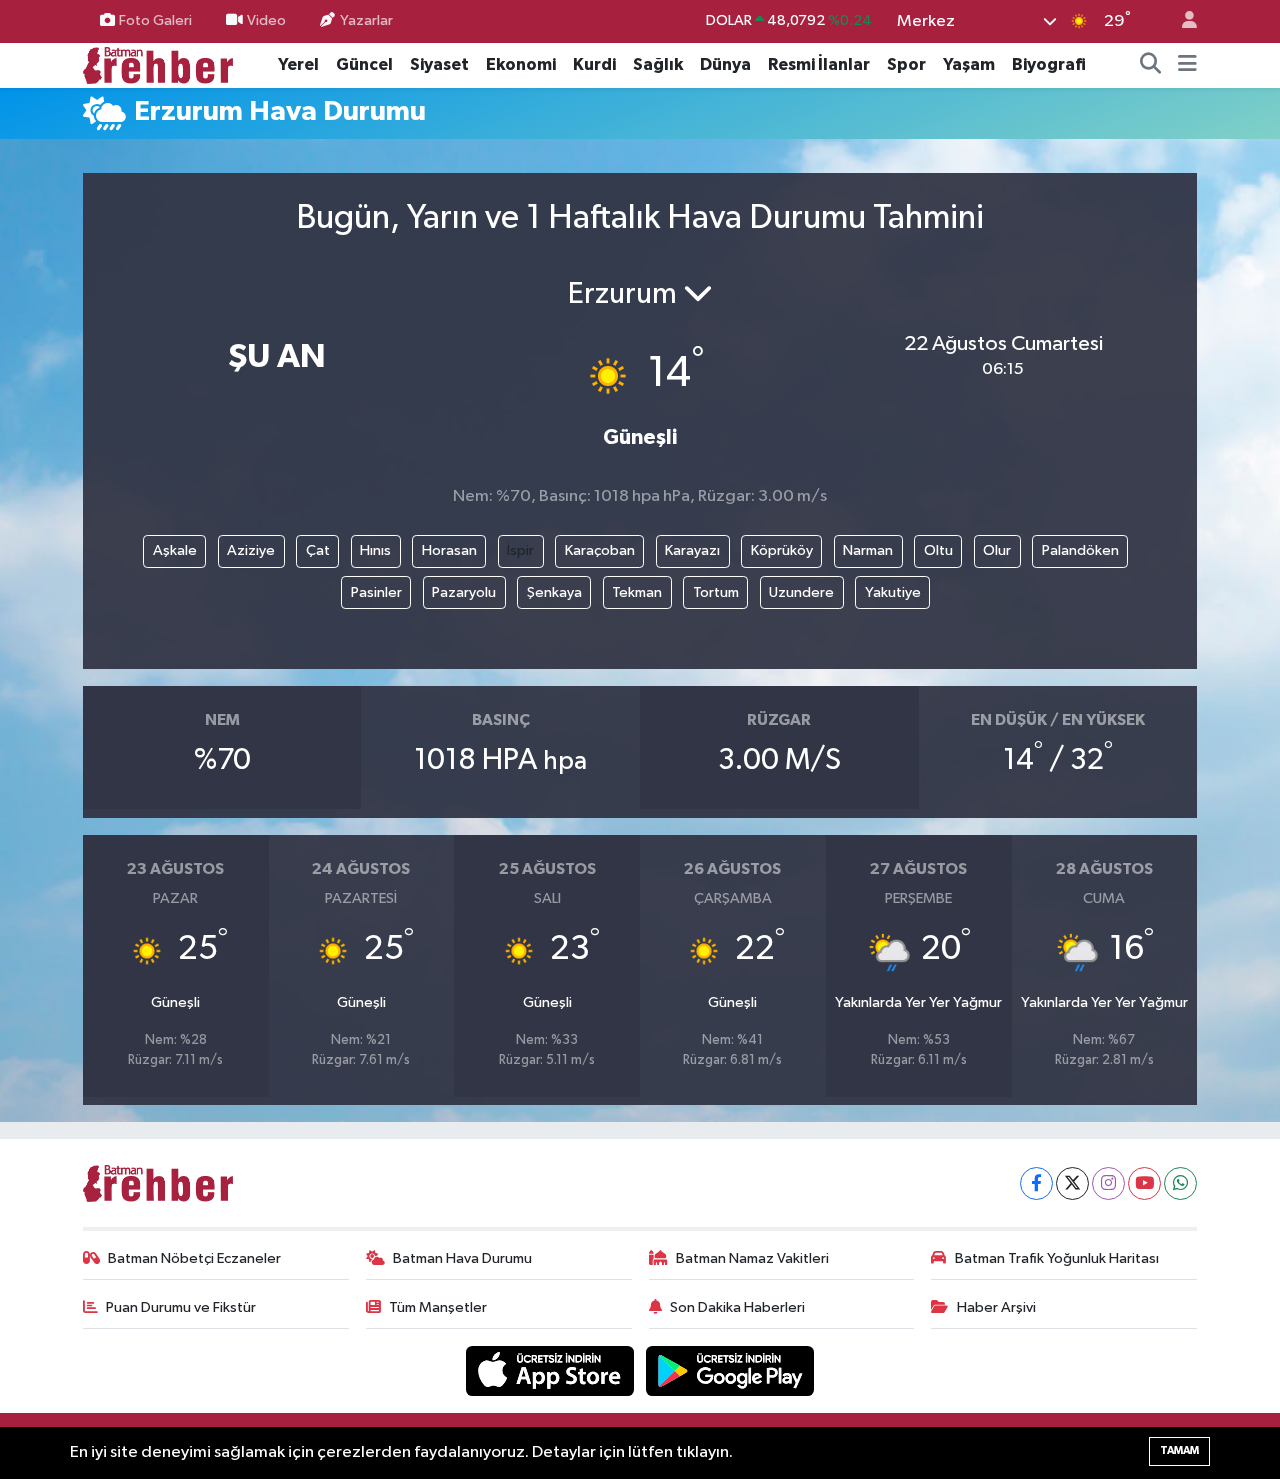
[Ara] (1151, 65)
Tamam (1179, 1450)
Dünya (725, 64)
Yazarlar (366, 20)
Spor (906, 64)
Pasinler (376, 592)
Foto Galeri (155, 20)
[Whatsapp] (1180, 1183)
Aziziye (251, 550)
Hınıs (375, 550)
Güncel (364, 64)
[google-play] (730, 1370)
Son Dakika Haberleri (737, 1307)
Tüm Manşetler (438, 1307)
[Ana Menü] (1187, 65)
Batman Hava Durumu (462, 1258)
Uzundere (801, 592)
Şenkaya (554, 592)
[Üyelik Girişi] (1181, 21)
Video (266, 20)
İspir (520, 550)
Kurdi (594, 64)
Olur (997, 550)
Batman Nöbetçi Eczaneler (194, 1258)
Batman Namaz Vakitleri (752, 1258)
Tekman (637, 592)
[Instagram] (1108, 1183)
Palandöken (1080, 550)
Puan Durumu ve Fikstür (181, 1307)
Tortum (716, 592)
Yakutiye (893, 592)
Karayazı (692, 550)
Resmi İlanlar (819, 64)
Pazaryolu (464, 592)
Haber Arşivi (996, 1307)
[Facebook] (1036, 1183)
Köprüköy (782, 550)
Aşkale (175, 550)
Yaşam (969, 64)
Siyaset (439, 64)
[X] (1072, 1183)
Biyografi (1049, 64)
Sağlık (658, 64)
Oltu (938, 550)
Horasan (449, 550)
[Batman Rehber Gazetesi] (158, 64)
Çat (318, 550)
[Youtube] (1144, 1183)
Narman (868, 550)
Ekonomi (521, 64)
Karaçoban (600, 550)
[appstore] (552, 1370)
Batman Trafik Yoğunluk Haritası (1057, 1258)
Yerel (298, 64)
